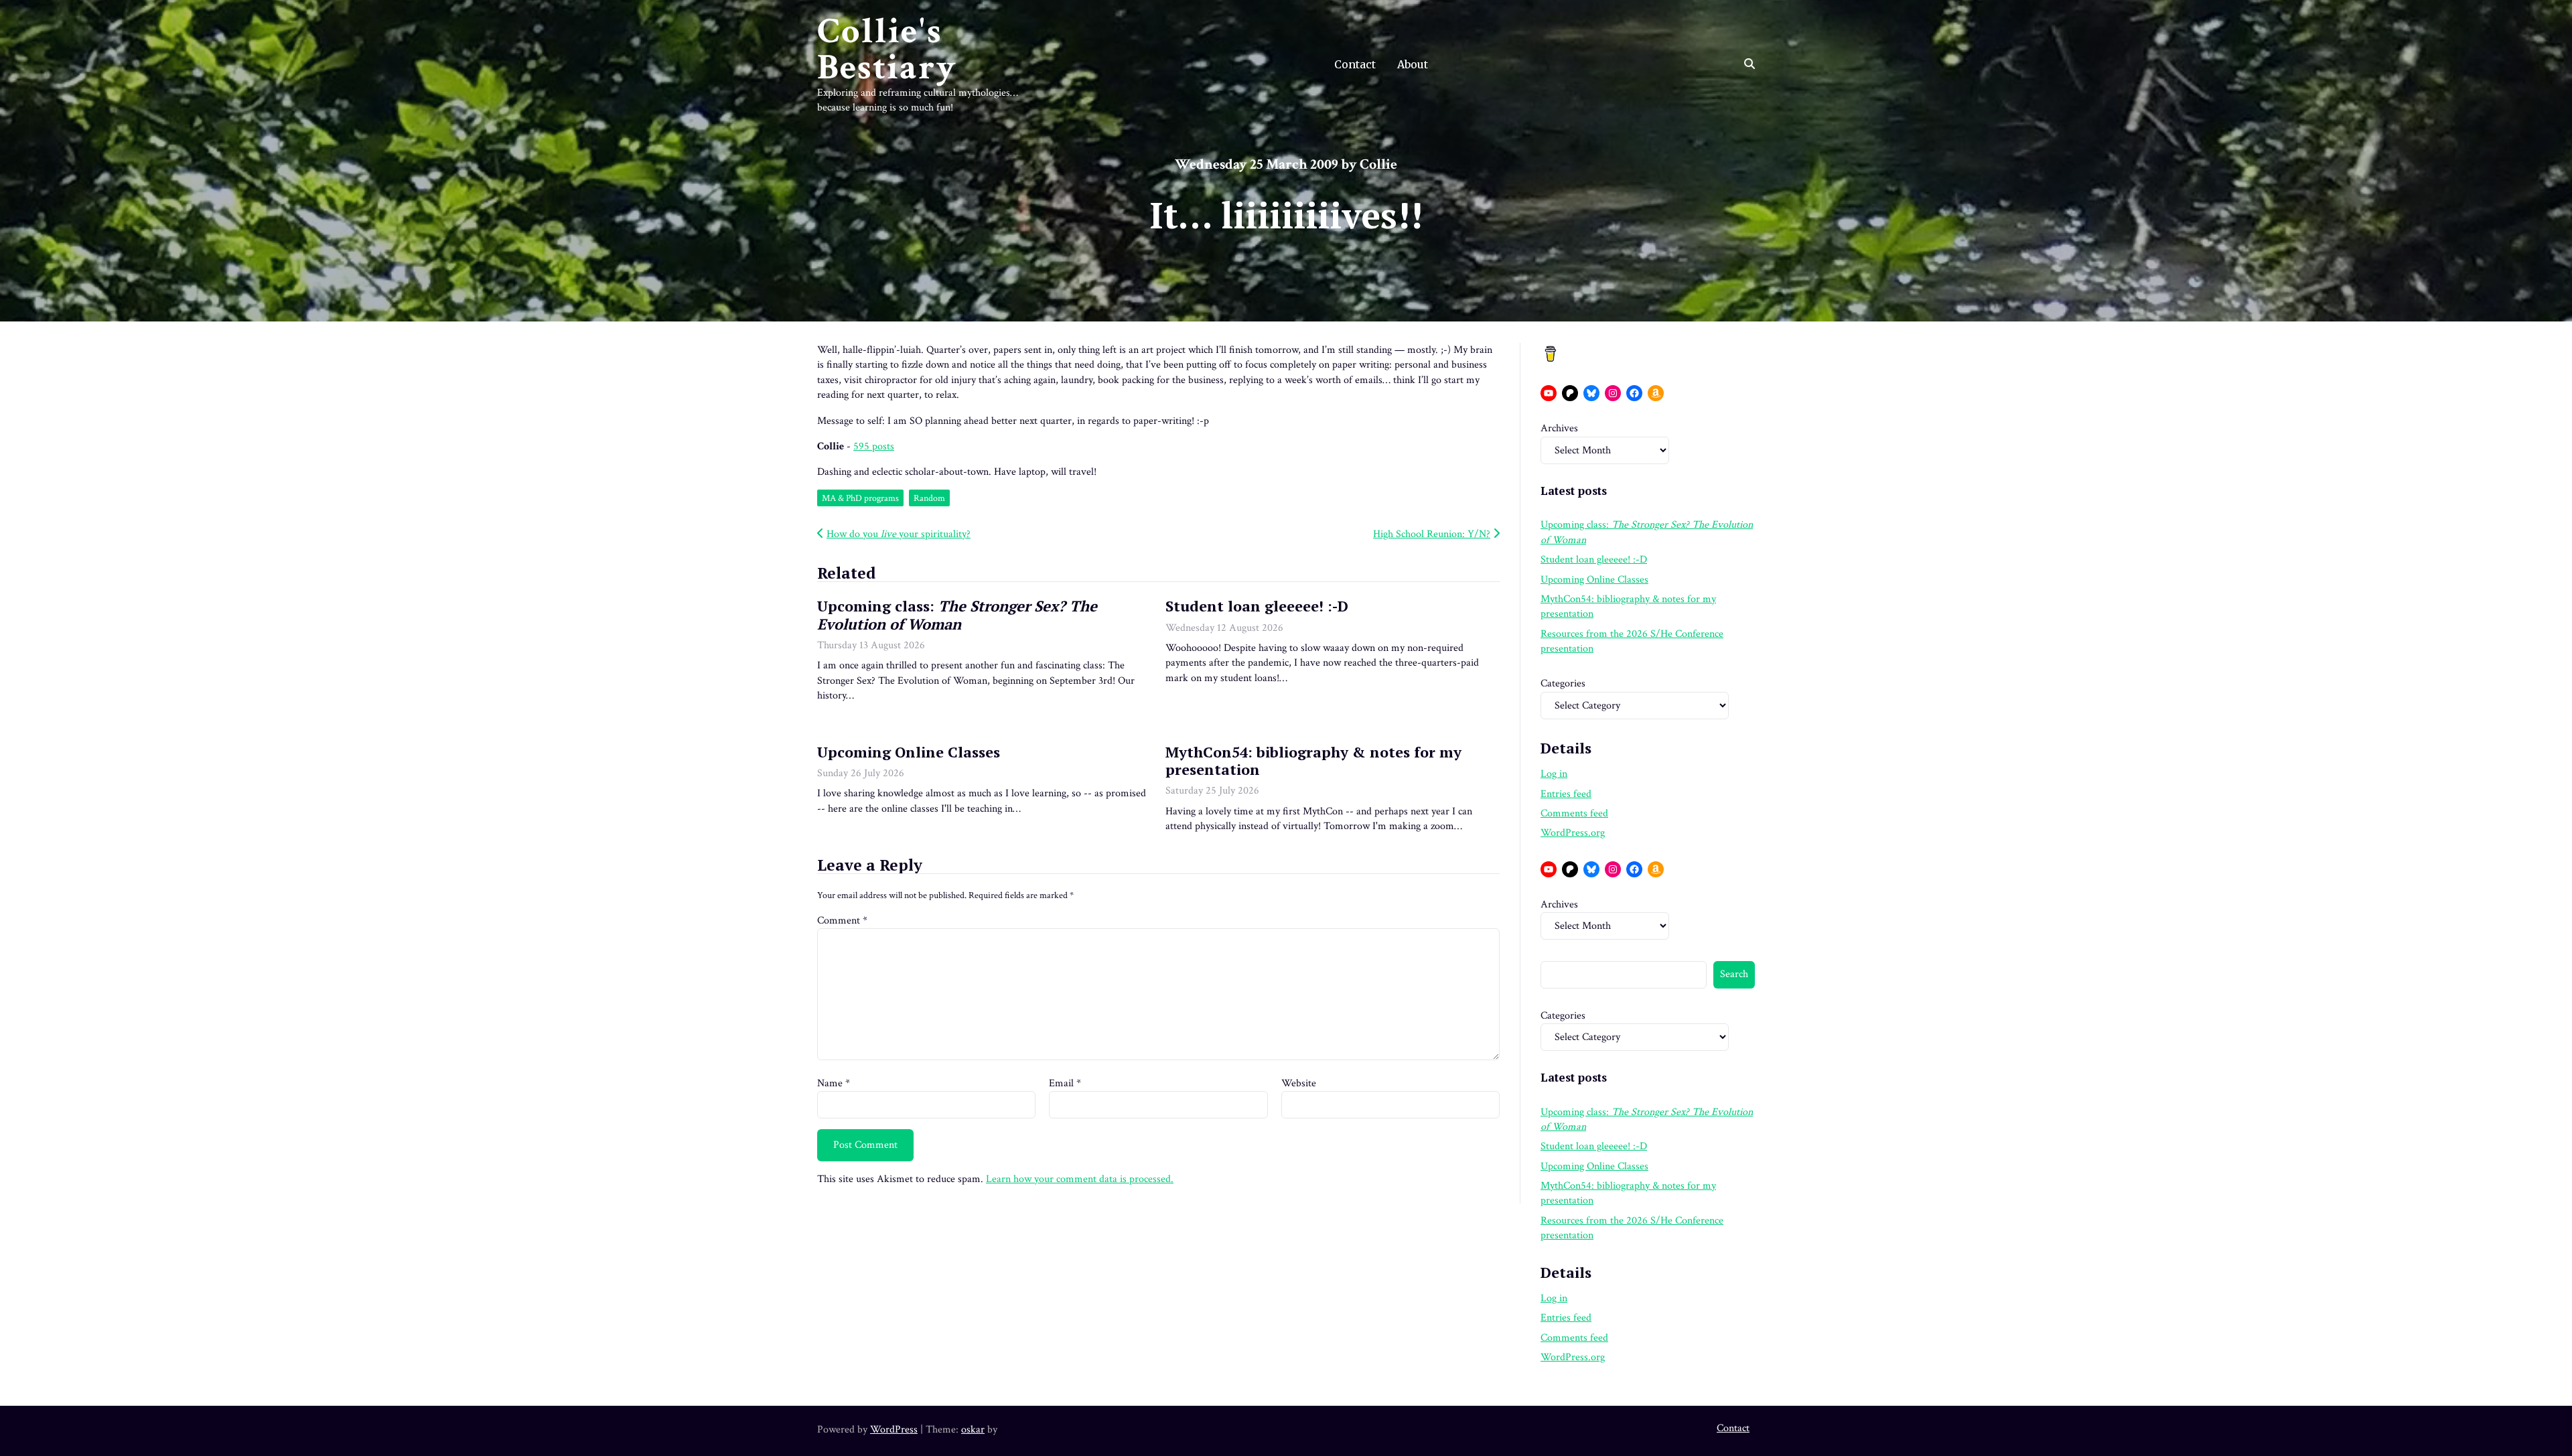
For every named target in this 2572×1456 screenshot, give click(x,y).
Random (929, 498)
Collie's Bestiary (887, 50)
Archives (1559, 428)
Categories (1563, 683)
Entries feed (1566, 794)
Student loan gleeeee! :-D (1257, 606)
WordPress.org (1573, 833)
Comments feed (1574, 813)
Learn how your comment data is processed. (1080, 1179)
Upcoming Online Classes (909, 752)
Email (1065, 1083)
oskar (973, 1430)
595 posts (874, 446)
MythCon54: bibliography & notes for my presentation (1313, 760)
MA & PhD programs (860, 498)
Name (834, 1083)
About (1413, 64)
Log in (1554, 774)
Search (1734, 974)
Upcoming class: (957, 614)
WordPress (894, 1430)
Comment (842, 921)
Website (1299, 1083)
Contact (1355, 64)
